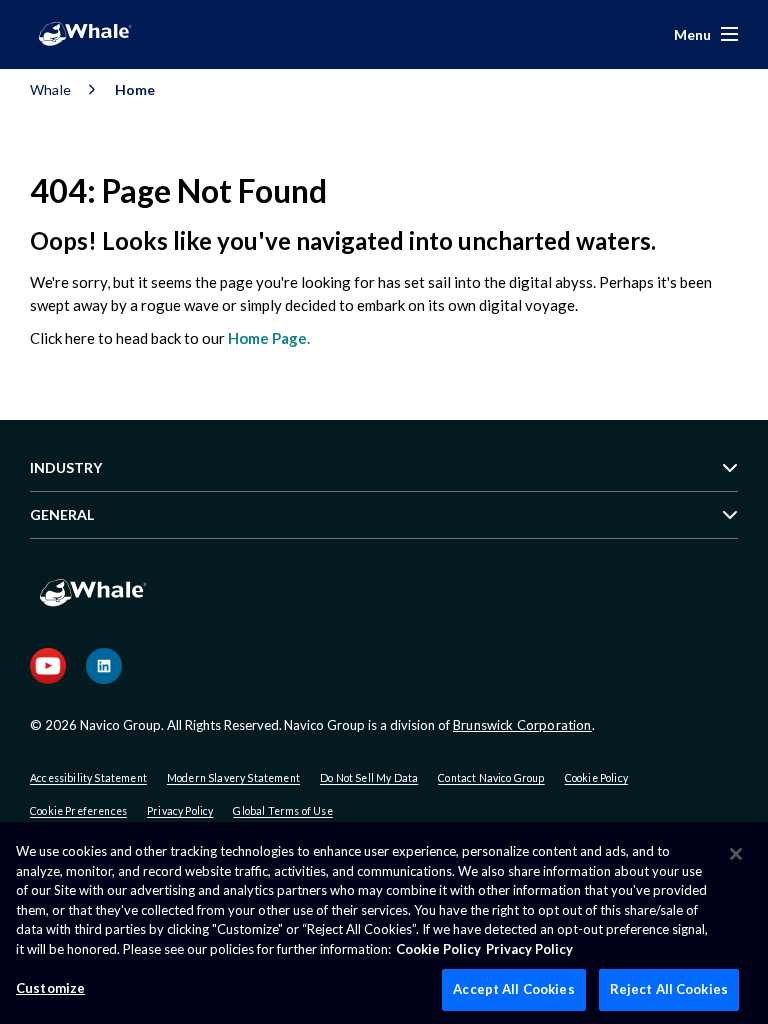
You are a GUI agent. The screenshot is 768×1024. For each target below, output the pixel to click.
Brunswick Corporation (522, 725)
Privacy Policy (180, 811)
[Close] (736, 854)
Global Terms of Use (282, 811)
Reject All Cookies (669, 989)
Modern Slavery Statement (233, 778)
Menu (692, 34)
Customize (50, 988)
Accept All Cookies (513, 989)
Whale (50, 89)
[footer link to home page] (93, 606)
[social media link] (48, 666)
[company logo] (85, 34)
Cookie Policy (596, 778)
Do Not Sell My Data (369, 778)
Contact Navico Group (491, 778)
